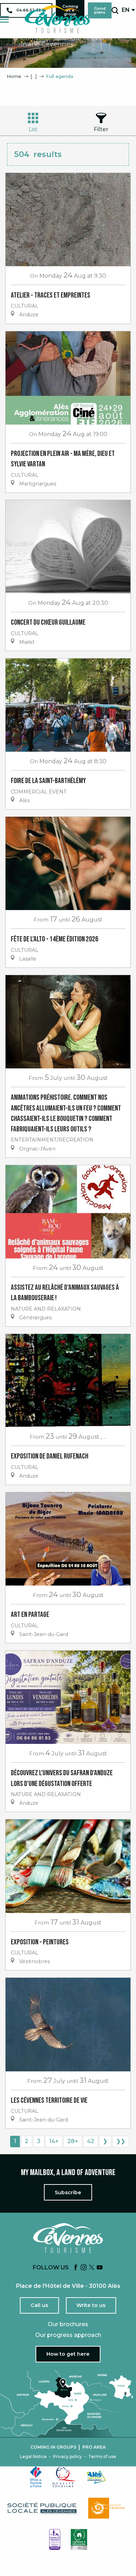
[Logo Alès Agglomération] (96, 2477)
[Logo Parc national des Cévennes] (108, 2508)
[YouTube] (100, 2268)
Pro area (94, 2447)
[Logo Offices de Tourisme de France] (36, 2477)
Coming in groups (53, 2447)
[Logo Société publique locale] (43, 2508)
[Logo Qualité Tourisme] (64, 2477)
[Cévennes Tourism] (57, 19)
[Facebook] (76, 2268)
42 (90, 2141)
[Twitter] (92, 2268)
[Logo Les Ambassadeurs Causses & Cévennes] (55, 2539)
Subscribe (68, 2192)
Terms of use (102, 2457)
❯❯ (121, 2141)
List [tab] (33, 129)
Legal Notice (33, 2457)
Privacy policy (67, 2457)
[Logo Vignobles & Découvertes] (79, 2539)
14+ (54, 2141)
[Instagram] (84, 2268)
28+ (73, 2141)
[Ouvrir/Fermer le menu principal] (4, 19)
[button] (115, 10)
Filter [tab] (101, 129)
